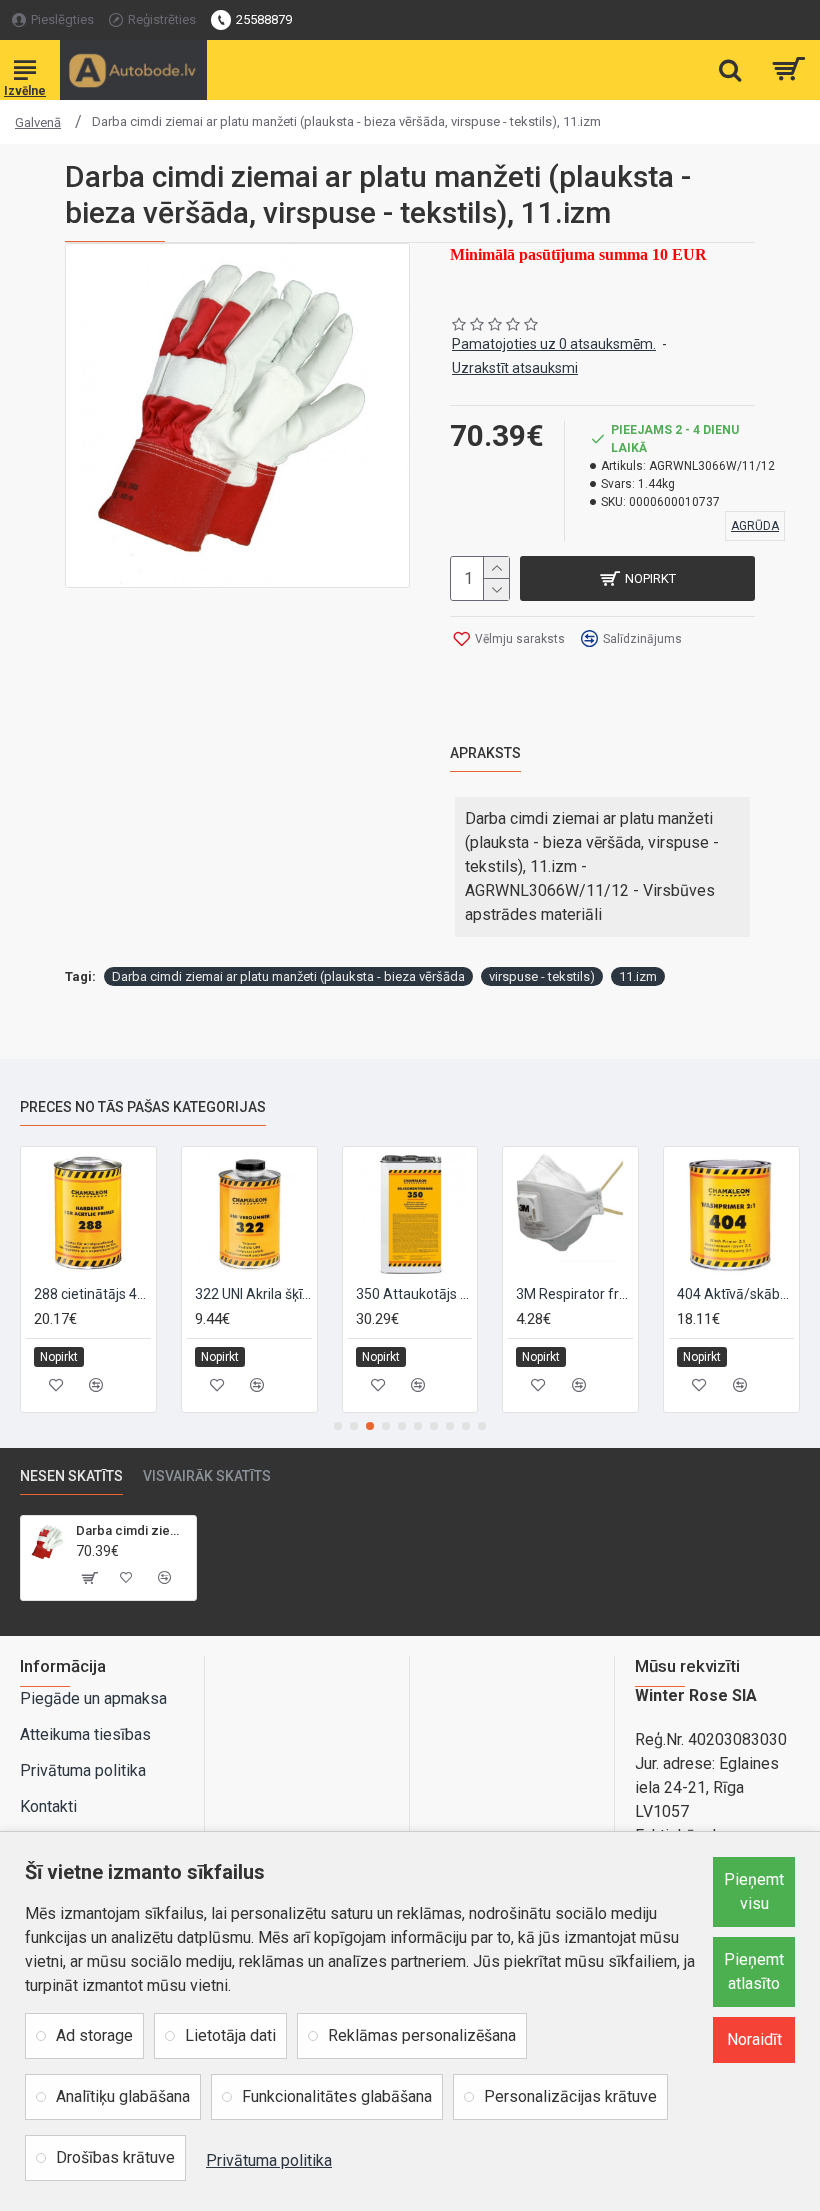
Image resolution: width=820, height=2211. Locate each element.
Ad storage (94, 2035)
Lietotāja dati (230, 2035)
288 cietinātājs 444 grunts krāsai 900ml (92, 1294)
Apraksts (485, 753)
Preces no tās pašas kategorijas (143, 1107)
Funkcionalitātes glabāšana (337, 2096)
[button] (338, 1426)
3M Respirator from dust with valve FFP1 (574, 1294)
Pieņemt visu (754, 1891)
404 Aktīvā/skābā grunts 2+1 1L (735, 1294)
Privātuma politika (269, 2160)
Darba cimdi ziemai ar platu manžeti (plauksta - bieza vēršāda (288, 976)
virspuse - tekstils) (542, 976)
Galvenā (38, 122)
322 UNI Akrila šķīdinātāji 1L (253, 1294)
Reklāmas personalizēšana (422, 2035)
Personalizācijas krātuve (570, 2096)
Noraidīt (754, 2039)
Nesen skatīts (71, 1476)
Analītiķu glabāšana (123, 2096)
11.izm (638, 976)
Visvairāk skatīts (207, 1476)
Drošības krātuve (115, 2157)
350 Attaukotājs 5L (414, 1294)
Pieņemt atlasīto (754, 1971)
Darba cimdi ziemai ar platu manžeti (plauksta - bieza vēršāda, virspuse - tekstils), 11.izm (132, 1530)
